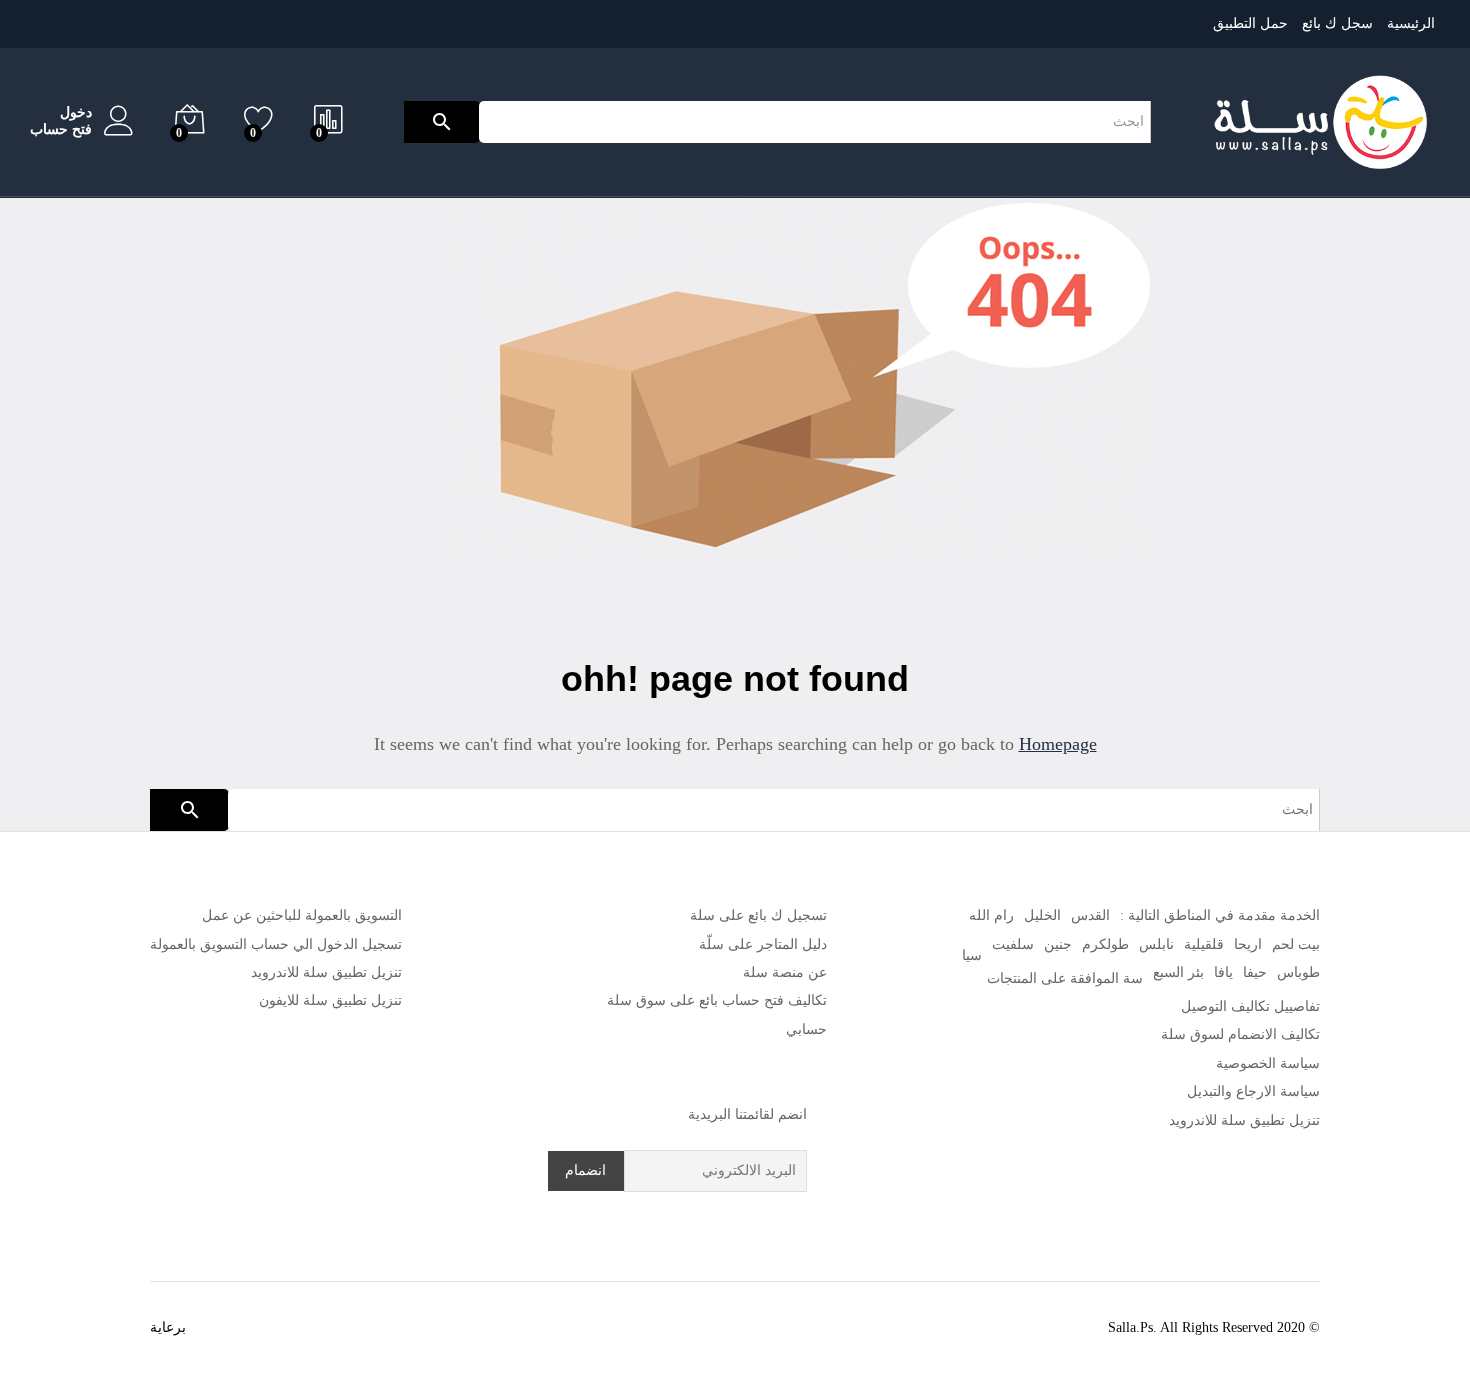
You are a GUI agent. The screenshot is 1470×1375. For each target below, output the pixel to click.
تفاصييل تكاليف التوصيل (1250, 1006)
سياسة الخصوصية (1268, 1063)
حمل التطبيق (1250, 23)
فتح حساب (61, 129)
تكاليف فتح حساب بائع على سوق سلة (717, 1000)
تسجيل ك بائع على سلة (758, 915)
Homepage (1058, 744)
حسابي (806, 1029)
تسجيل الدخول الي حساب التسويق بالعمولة (276, 944)
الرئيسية (1411, 23)
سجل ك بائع (1337, 23)
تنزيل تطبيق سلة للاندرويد (1244, 1120)
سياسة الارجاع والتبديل (1253, 1091)
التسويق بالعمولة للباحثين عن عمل (302, 915)
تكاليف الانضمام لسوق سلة (1240, 1034)
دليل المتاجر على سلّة (763, 944)
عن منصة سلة (785, 972)
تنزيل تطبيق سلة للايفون (330, 1000)
